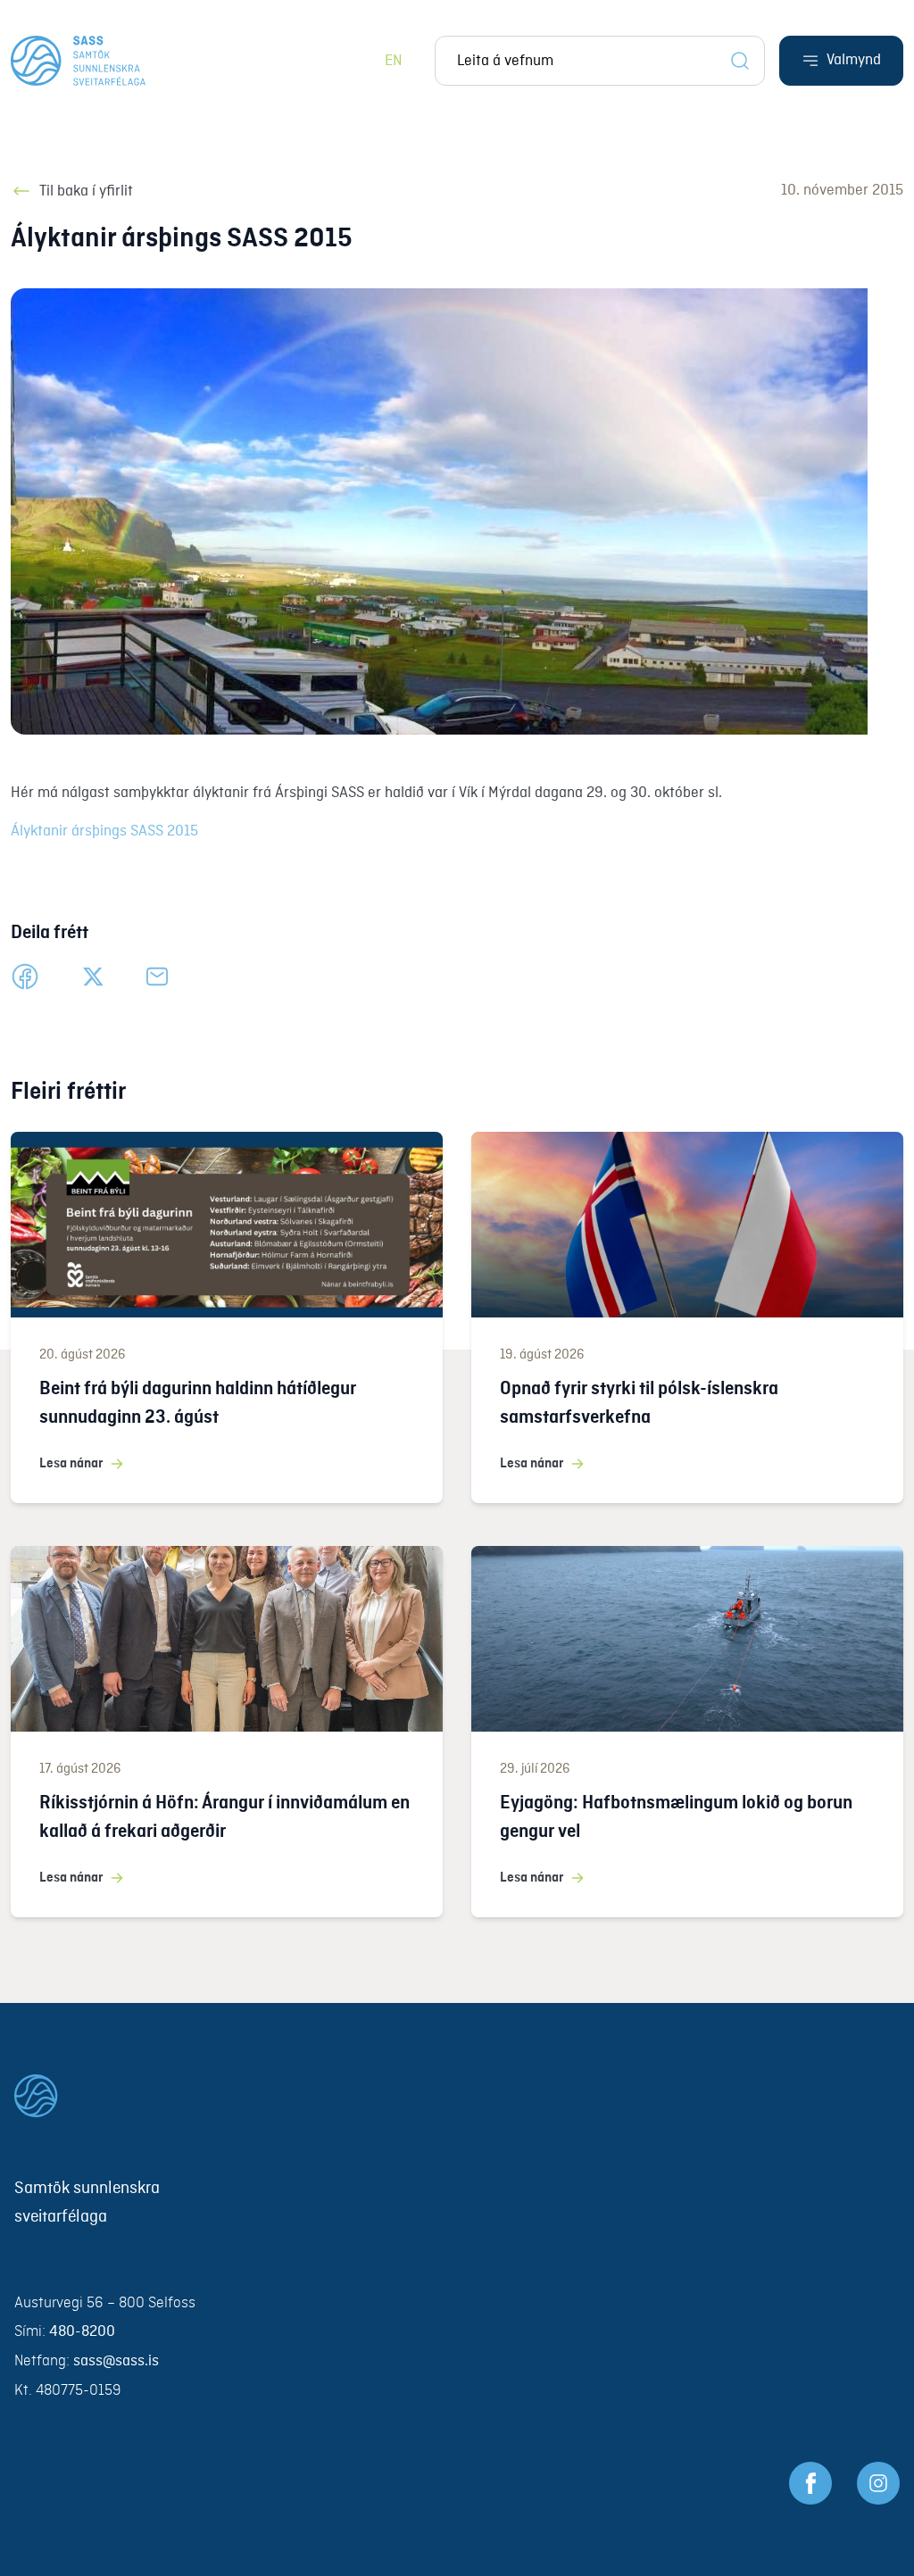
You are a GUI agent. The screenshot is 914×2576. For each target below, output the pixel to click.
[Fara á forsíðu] (457, 2096)
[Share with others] (157, 976)
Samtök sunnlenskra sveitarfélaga (87, 2203)
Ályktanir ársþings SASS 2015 (104, 831)
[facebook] (25, 976)
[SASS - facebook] (810, 2483)
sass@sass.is (116, 2361)
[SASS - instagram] (878, 2483)
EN (394, 61)
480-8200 (82, 2332)
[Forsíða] (78, 61)
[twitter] (93, 976)
